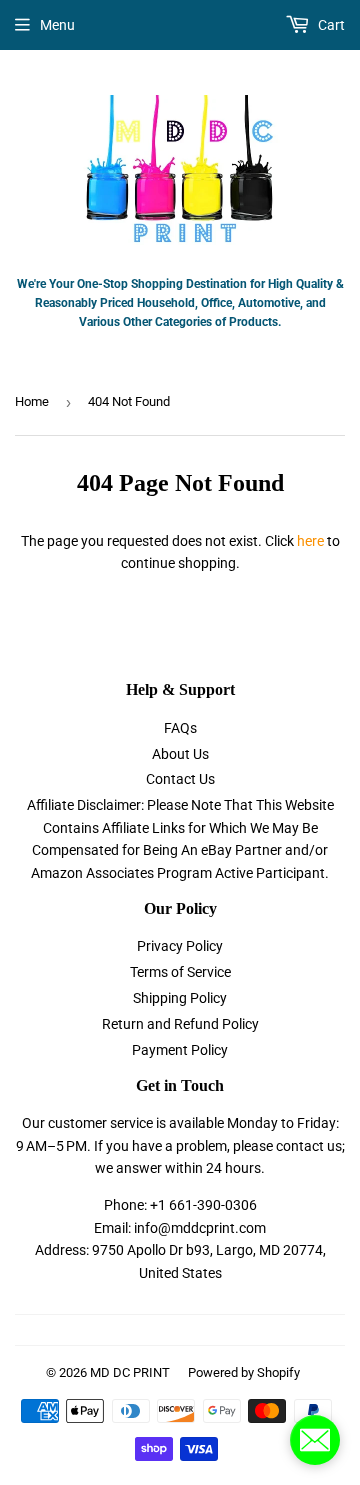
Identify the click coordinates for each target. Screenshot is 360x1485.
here (310, 541)
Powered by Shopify (244, 1372)
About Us (180, 754)
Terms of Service (180, 972)
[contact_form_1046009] (315, 1440)
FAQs (180, 728)
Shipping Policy (180, 998)
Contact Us (180, 779)
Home (32, 401)
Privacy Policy (180, 946)
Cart (330, 25)
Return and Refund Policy (180, 1024)
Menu (57, 25)
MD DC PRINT (130, 1372)
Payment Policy (180, 1050)
